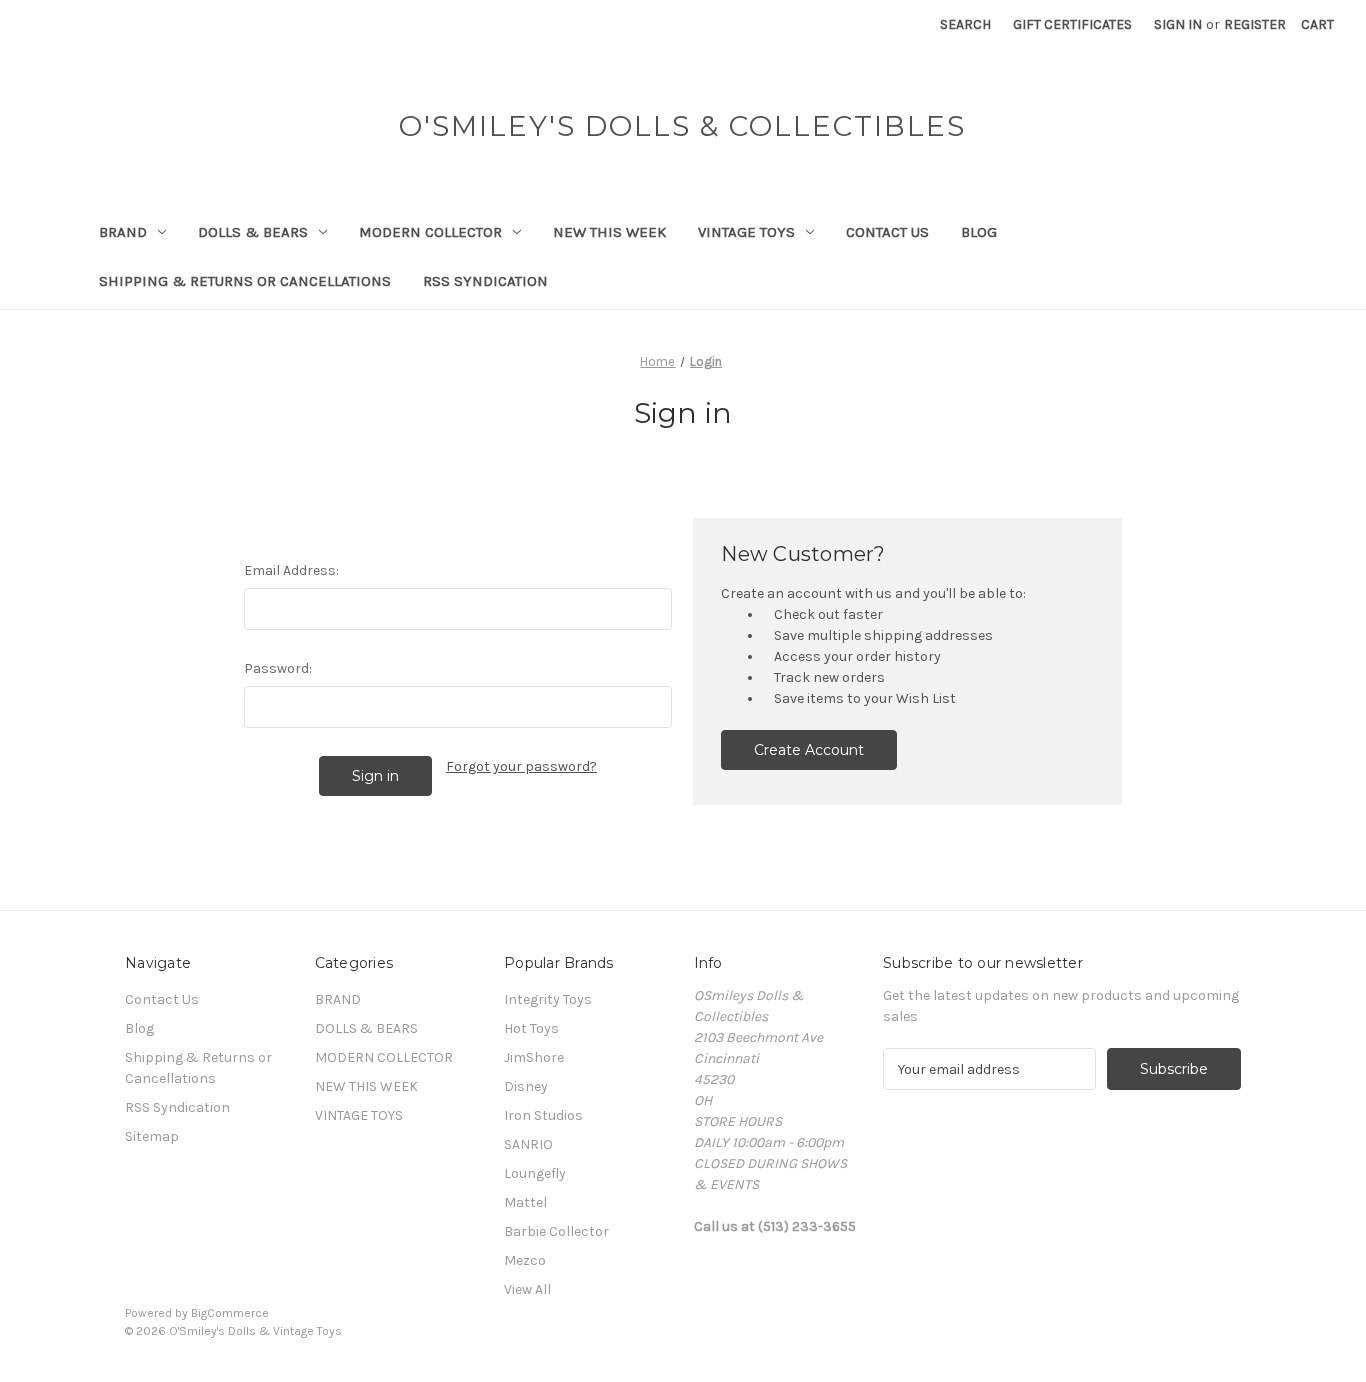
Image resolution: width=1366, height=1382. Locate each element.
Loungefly (535, 1173)
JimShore (534, 1057)
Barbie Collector (556, 1231)
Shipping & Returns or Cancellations (245, 281)
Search (965, 24)
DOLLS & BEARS (253, 232)
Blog (979, 232)
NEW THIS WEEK (609, 232)
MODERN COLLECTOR (430, 232)
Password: (278, 668)
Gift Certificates (1072, 24)
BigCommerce (230, 1313)
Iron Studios (543, 1115)
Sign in (1178, 24)
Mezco (525, 1260)
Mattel (525, 1202)
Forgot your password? (521, 766)
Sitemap (152, 1136)
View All (527, 1289)
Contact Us (887, 232)
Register (1255, 24)
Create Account (809, 750)
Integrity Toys (548, 999)
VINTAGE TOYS (746, 232)
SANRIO (528, 1144)
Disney (526, 1086)
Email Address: (291, 570)
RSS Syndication (485, 281)
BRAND (123, 232)
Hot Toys (531, 1028)
